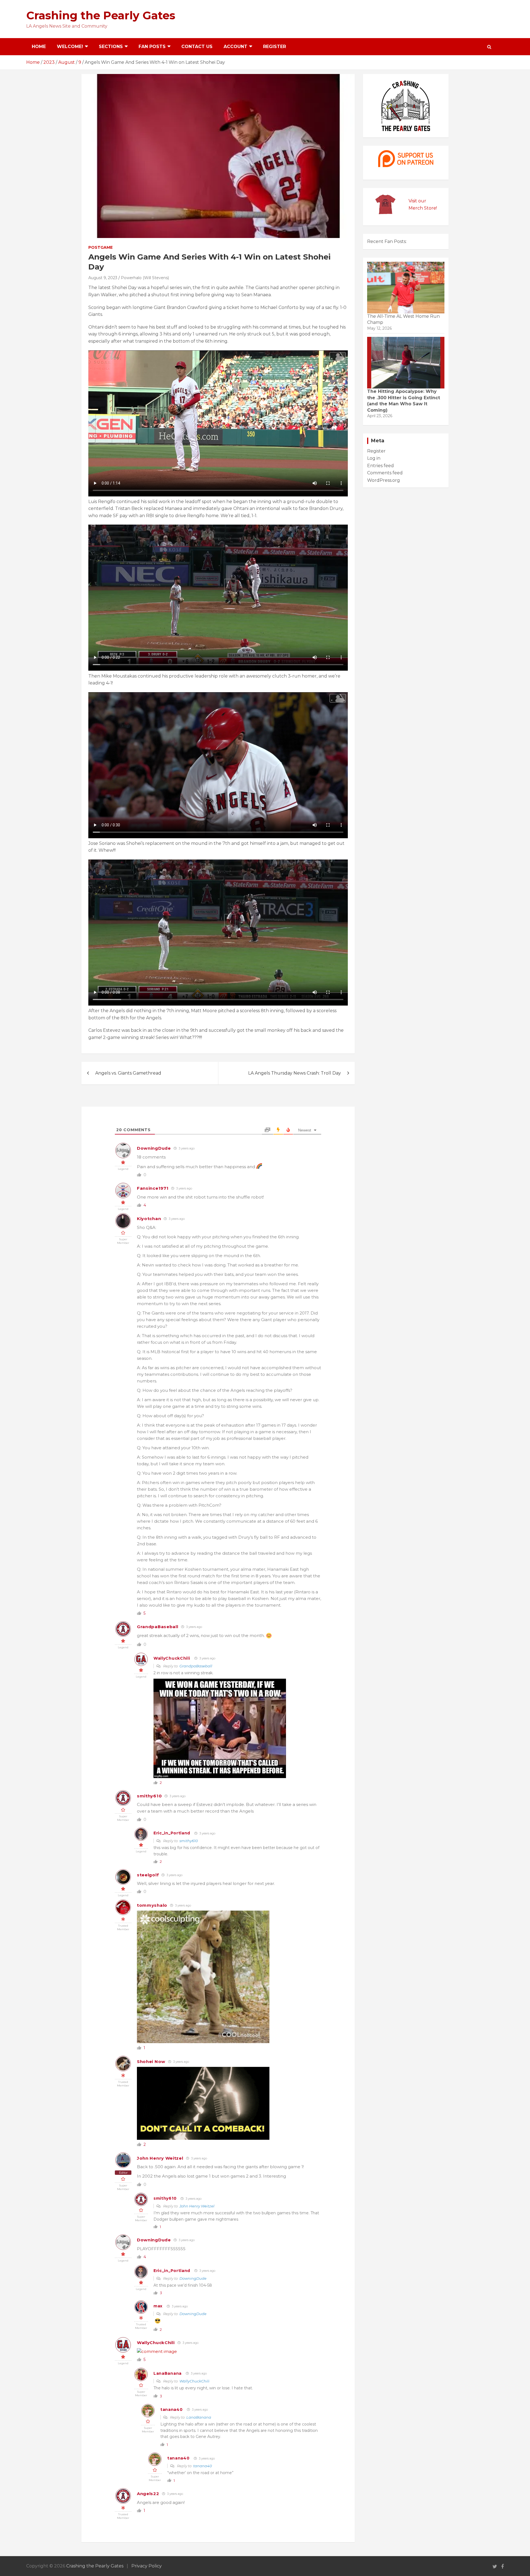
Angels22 (148, 2494)
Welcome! (70, 47)
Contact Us (197, 47)
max (158, 2306)
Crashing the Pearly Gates (101, 15)
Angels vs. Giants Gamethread (128, 1073)
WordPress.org (384, 480)
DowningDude (154, 1148)
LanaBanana (168, 2373)
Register (275, 47)
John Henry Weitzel (160, 2158)
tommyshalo (152, 1905)
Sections (111, 47)
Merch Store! (423, 208)
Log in (374, 458)
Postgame (100, 247)
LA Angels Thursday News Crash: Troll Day (295, 1073)
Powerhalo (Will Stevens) (145, 278)
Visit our (417, 201)
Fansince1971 (153, 1188)
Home (39, 47)
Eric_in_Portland (172, 1833)
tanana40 (172, 2410)
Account (235, 47)
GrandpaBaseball (158, 1627)
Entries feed (381, 466)
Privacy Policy (147, 2566)
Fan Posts (152, 47)
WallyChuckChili (172, 1658)
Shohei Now (151, 2061)
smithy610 (149, 1796)
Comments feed (385, 473)
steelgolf (148, 1875)
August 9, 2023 (103, 278)
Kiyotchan (149, 1219)
